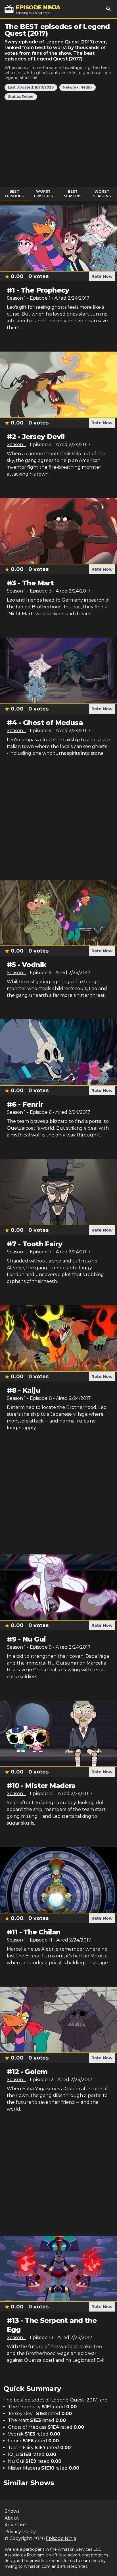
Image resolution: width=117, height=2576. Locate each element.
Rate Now (102, 276)
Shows (12, 2511)
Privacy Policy (20, 2532)
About (12, 2518)
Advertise (15, 2525)
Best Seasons (73, 194)
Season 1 (16, 298)
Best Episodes (14, 194)
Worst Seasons (102, 194)
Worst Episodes (43, 194)
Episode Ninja (61, 2538)
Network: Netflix (78, 87)
